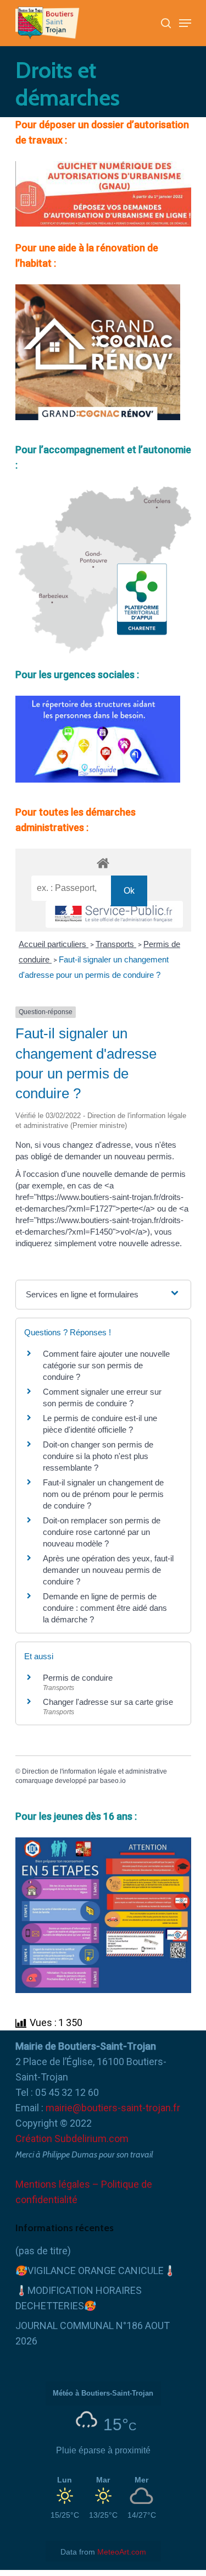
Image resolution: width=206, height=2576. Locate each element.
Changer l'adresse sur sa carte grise (108, 1702)
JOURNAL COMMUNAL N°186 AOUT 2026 (93, 2333)
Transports (116, 944)
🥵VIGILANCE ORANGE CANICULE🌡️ (96, 2270)
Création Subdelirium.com (72, 2139)
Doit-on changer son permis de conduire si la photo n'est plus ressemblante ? (98, 1456)
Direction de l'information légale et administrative (94, 1771)
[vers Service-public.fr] (114, 914)
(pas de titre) (43, 2251)
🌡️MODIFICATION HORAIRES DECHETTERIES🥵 (79, 2298)
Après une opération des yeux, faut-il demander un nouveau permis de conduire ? (108, 1570)
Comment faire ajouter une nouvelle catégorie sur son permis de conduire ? (106, 1365)
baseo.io (113, 1781)
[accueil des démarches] (103, 863)
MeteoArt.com (122, 2552)
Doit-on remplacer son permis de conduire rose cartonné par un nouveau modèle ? (102, 1532)
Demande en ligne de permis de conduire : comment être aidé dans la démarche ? (105, 1608)
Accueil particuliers (54, 944)
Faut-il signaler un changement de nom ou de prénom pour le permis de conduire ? (103, 1494)
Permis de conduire (78, 1678)
